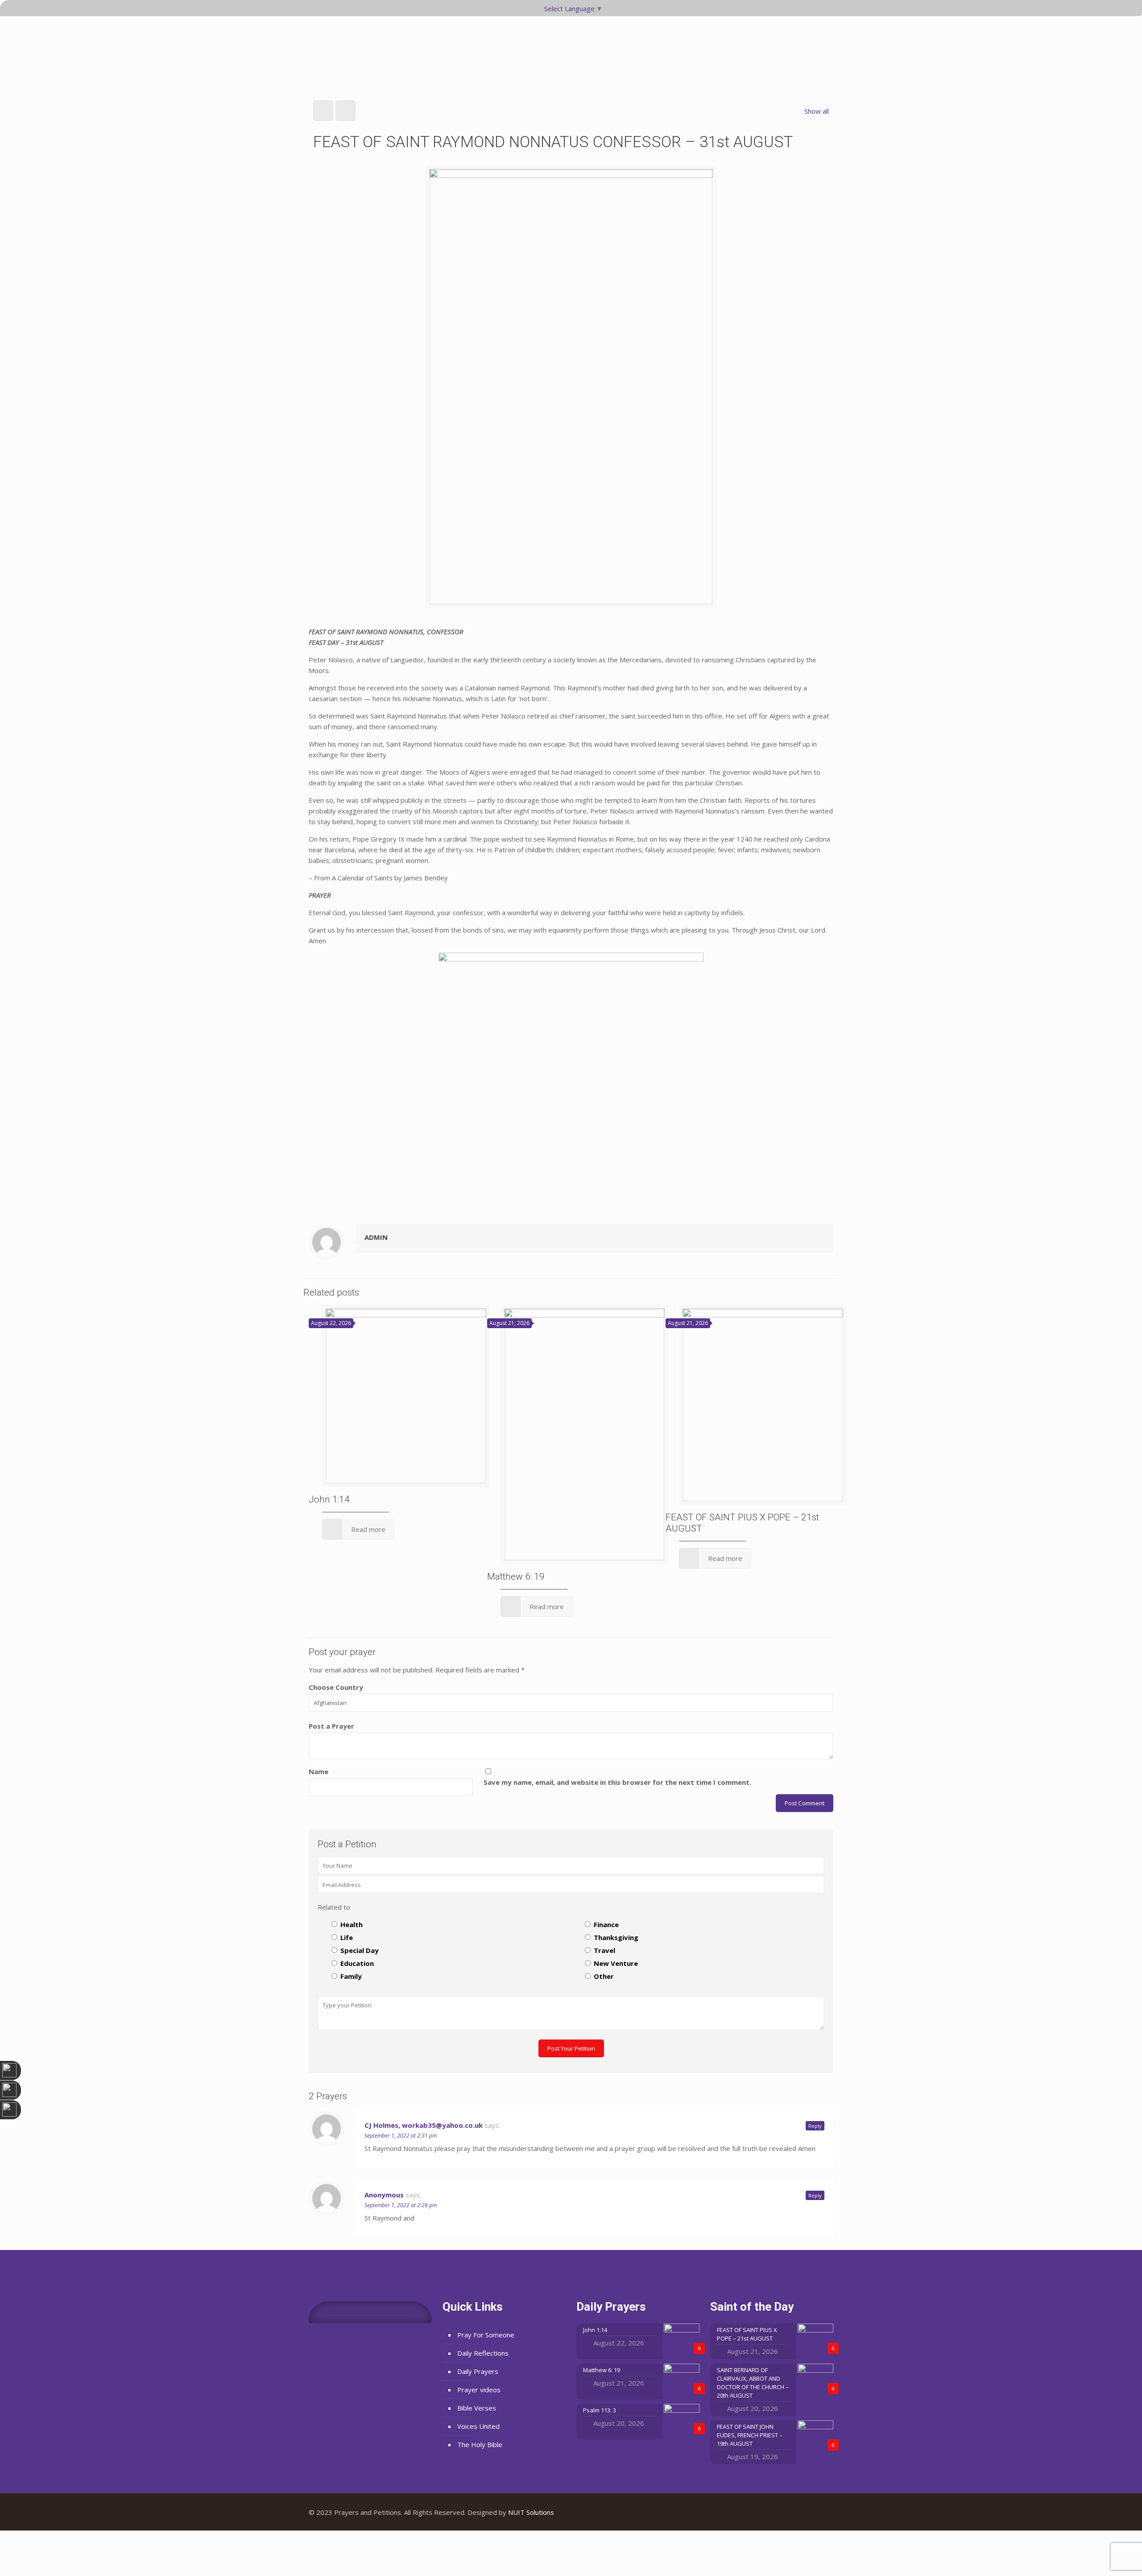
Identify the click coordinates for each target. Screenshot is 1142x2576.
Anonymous (384, 2195)
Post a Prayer (331, 1726)
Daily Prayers (478, 2371)
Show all (817, 111)
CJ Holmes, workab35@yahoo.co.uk (424, 2125)
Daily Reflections (483, 2353)
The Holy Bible (480, 2444)
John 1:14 (329, 1499)
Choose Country (336, 1687)
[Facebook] (796, 2512)
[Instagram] (820, 2512)
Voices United (478, 2426)
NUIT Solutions (531, 2512)
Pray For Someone (486, 2335)
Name (319, 1771)
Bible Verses (477, 2408)
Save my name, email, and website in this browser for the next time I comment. (617, 1782)
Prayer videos (479, 2390)
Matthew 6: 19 (516, 1577)
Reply (815, 2126)
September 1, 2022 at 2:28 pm (401, 2205)
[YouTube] (808, 2512)
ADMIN (376, 1237)
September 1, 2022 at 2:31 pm (401, 2136)
